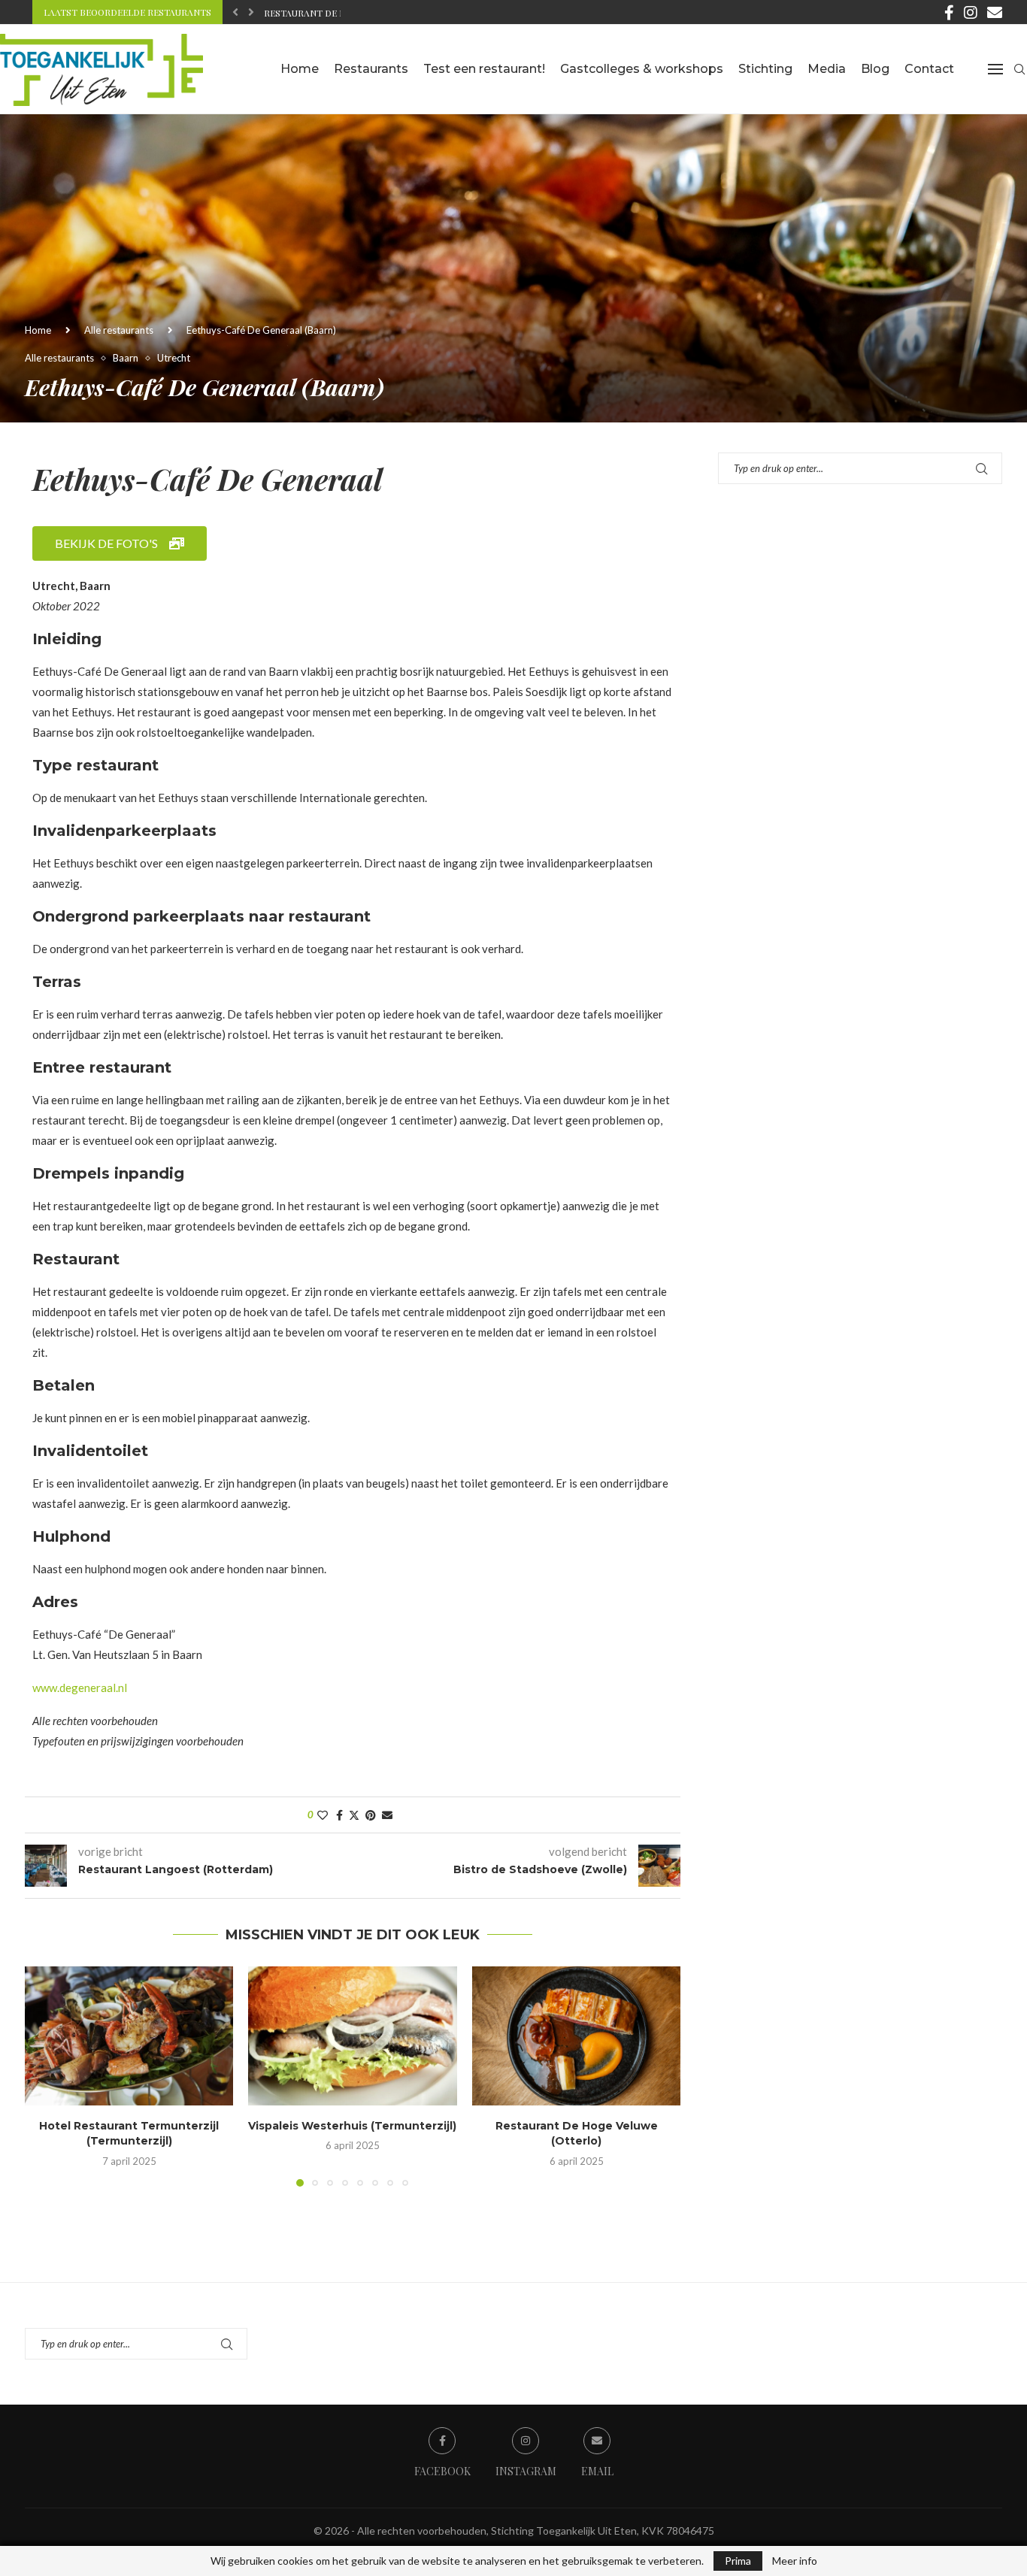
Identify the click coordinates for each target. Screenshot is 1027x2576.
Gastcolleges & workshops (642, 69)
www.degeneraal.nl (80, 1688)
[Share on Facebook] (339, 1815)
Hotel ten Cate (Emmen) (322, 13)
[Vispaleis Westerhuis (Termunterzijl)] (352, 2036)
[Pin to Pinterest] (371, 1815)
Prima (738, 2561)
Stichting (765, 69)
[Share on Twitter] (354, 1815)
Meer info (795, 2561)
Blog (875, 69)
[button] (235, 12)
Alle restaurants (119, 330)
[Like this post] (323, 1815)
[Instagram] (971, 12)
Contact (929, 69)
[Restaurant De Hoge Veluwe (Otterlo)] (576, 2036)
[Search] (1019, 69)
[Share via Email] (387, 1815)
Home (300, 69)
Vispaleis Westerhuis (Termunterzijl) (352, 2126)
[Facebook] (949, 12)
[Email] (995, 12)
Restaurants (371, 69)
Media (827, 69)
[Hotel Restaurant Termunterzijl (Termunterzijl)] (129, 2036)
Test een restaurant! (484, 69)
